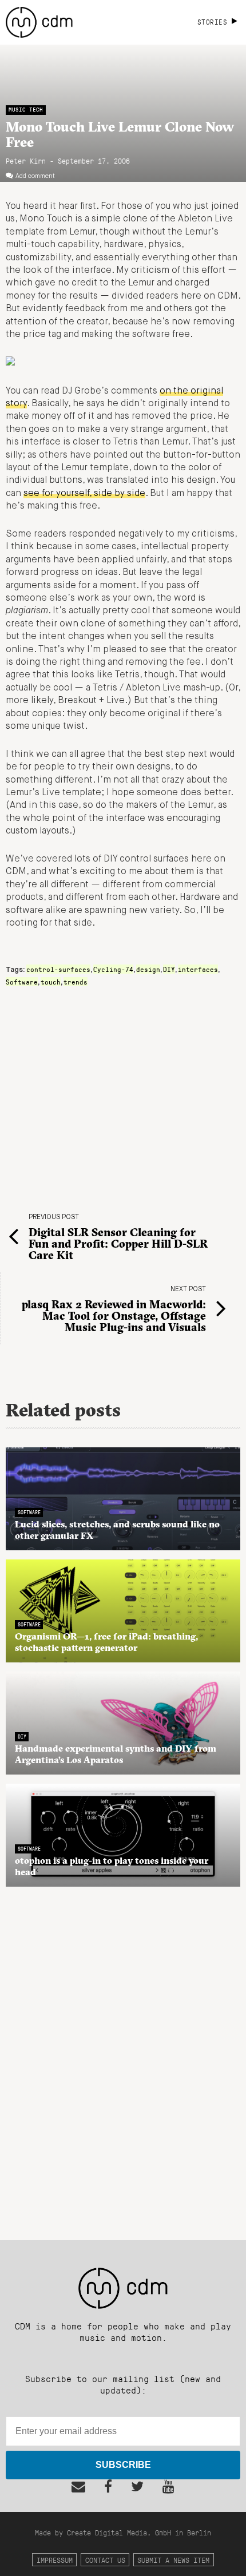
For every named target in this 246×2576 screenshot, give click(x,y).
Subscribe (123, 2465)
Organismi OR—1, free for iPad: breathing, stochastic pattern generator (106, 1642)
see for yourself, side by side (84, 494)
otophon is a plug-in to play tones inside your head (112, 1866)
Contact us (105, 2560)
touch (51, 982)
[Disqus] (123, 2057)
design (148, 969)
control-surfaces (58, 969)
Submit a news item (173, 2560)
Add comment (35, 176)
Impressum (55, 2560)
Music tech (26, 110)
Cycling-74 (113, 969)
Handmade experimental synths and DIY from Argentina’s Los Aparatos (116, 1754)
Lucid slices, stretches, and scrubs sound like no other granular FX (117, 1530)
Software (22, 982)
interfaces (198, 969)
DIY (169, 969)
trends (76, 982)
